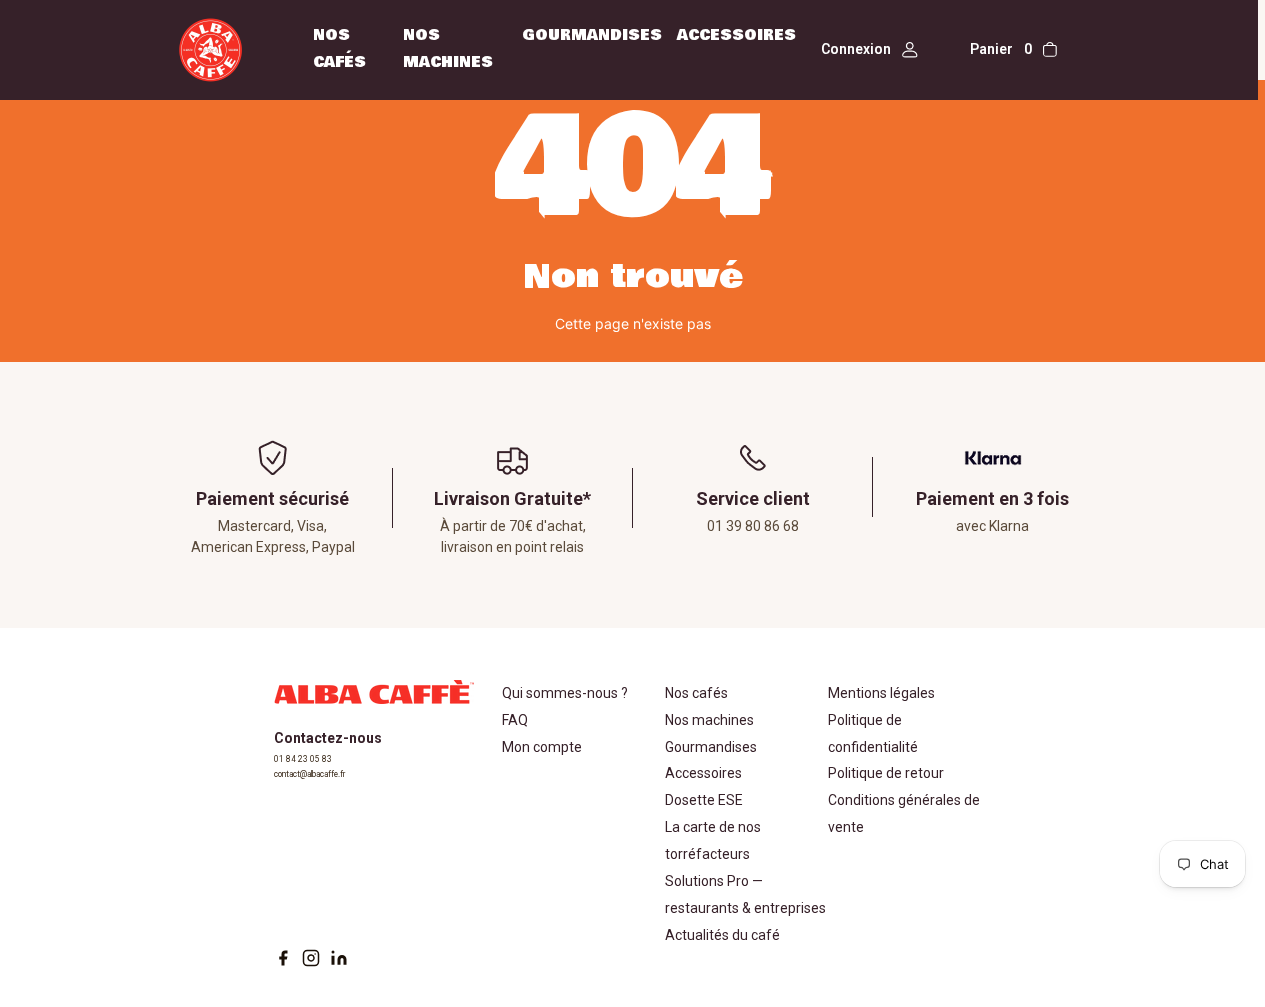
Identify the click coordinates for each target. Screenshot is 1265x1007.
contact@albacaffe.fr (309, 774)
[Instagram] (311, 958)
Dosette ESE (704, 800)
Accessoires (736, 35)
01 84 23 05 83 (303, 759)
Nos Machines (448, 48)
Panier (1001, 49)
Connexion (856, 49)
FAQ (515, 720)
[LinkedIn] (339, 958)
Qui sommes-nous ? (565, 693)
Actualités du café (722, 935)
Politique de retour (886, 773)
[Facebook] (283, 958)
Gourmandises (592, 35)
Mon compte (542, 747)
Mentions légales (881, 693)
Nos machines (709, 720)
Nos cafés (339, 48)
